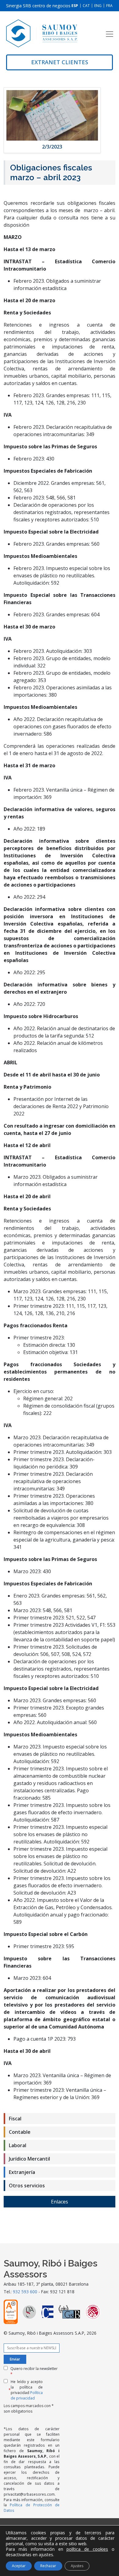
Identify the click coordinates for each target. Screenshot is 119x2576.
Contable (20, 2132)
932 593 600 (25, 2292)
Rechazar (48, 2566)
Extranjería (22, 2172)
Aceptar (19, 2566)
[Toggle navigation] (110, 34)
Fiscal (15, 2119)
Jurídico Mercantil (29, 2159)
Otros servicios (27, 2186)
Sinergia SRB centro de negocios (38, 6)
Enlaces (60, 2202)
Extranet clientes (60, 62)
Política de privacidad (27, 2395)
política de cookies (87, 2549)
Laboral (18, 2145)
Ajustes (77, 2566)
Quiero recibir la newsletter (34, 2371)
